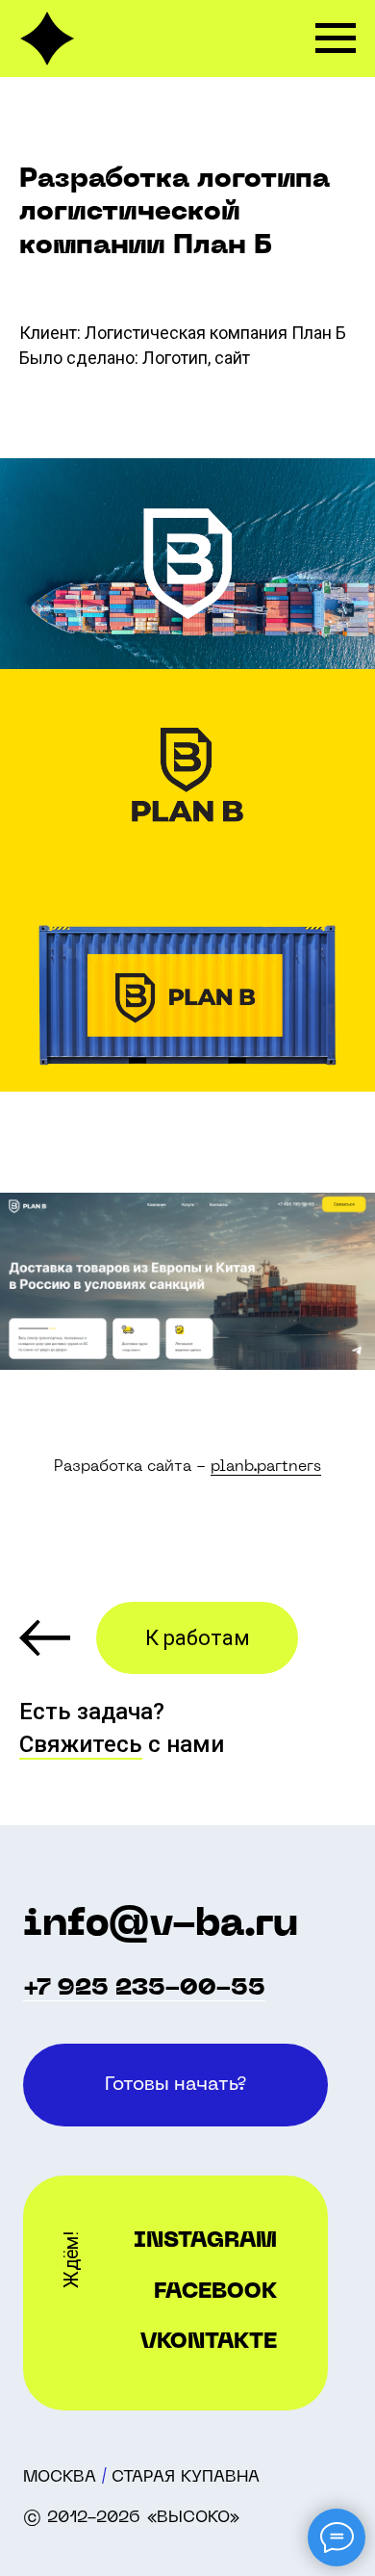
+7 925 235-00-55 (144, 1989)
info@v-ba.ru (161, 1925)
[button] (175, 2085)
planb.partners (266, 1467)
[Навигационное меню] (336, 39)
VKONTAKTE (209, 2343)
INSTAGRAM (205, 2241)
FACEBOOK (215, 2293)
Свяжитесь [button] (81, 1744)
